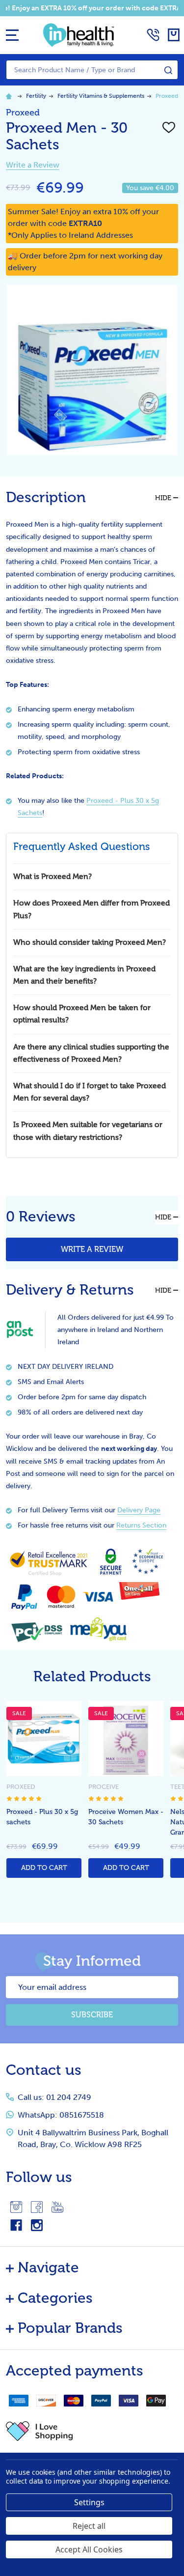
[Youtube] (57, 2207)
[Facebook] (37, 2207)
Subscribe (92, 2015)
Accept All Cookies (89, 2549)
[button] (92, 2431)
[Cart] (174, 35)
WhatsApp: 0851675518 (61, 2115)
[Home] (10, 96)
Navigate (48, 2267)
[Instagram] (16, 2207)
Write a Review (33, 165)
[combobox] (92, 70)
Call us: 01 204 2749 (54, 2097)
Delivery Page (139, 1510)
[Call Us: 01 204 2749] (153, 35)
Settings (89, 2502)
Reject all (89, 2526)
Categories (55, 2298)
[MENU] (12, 35)
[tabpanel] (44, 1792)
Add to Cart (44, 1868)
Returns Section (141, 1525)
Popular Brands (70, 2328)
